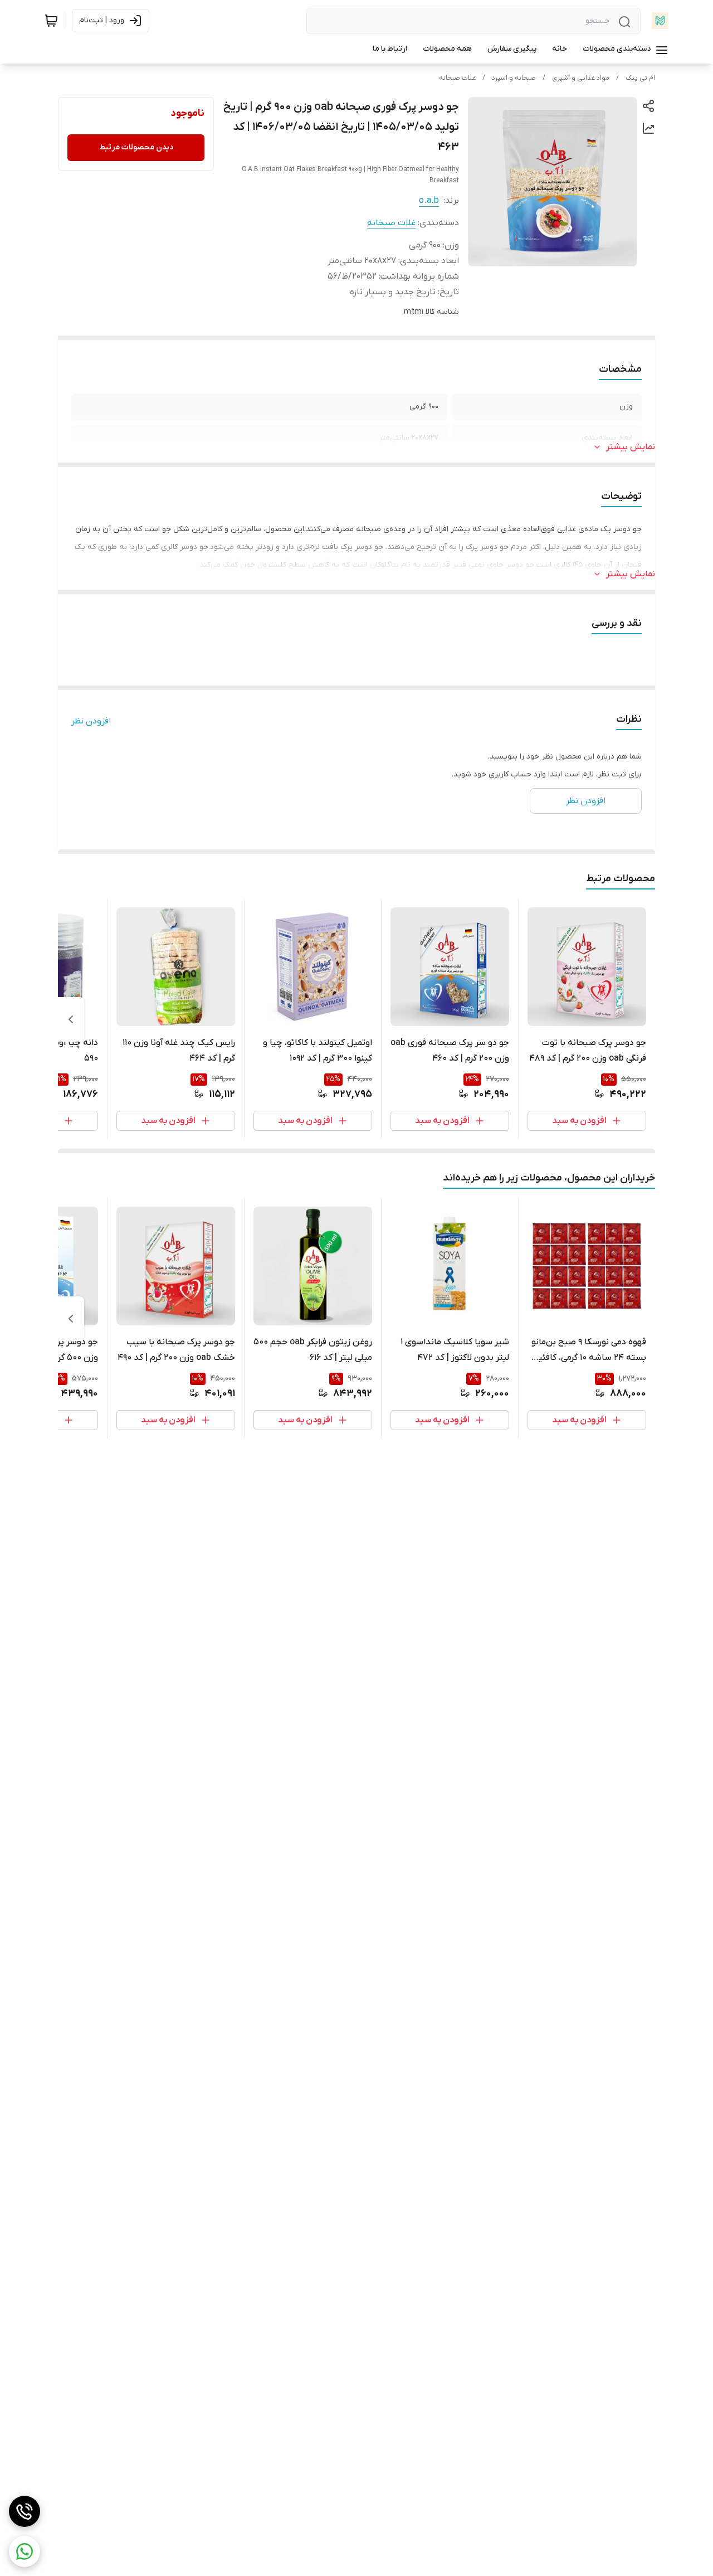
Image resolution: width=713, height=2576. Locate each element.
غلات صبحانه (457, 78)
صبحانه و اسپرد (514, 78)
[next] (71, 1019)
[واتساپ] (25, 2551)
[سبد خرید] (51, 21)
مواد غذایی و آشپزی (581, 78)
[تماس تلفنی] (25, 2511)
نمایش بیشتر (631, 447)
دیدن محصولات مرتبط (136, 147)
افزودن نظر (91, 721)
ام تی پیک (640, 78)
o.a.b (429, 201)
